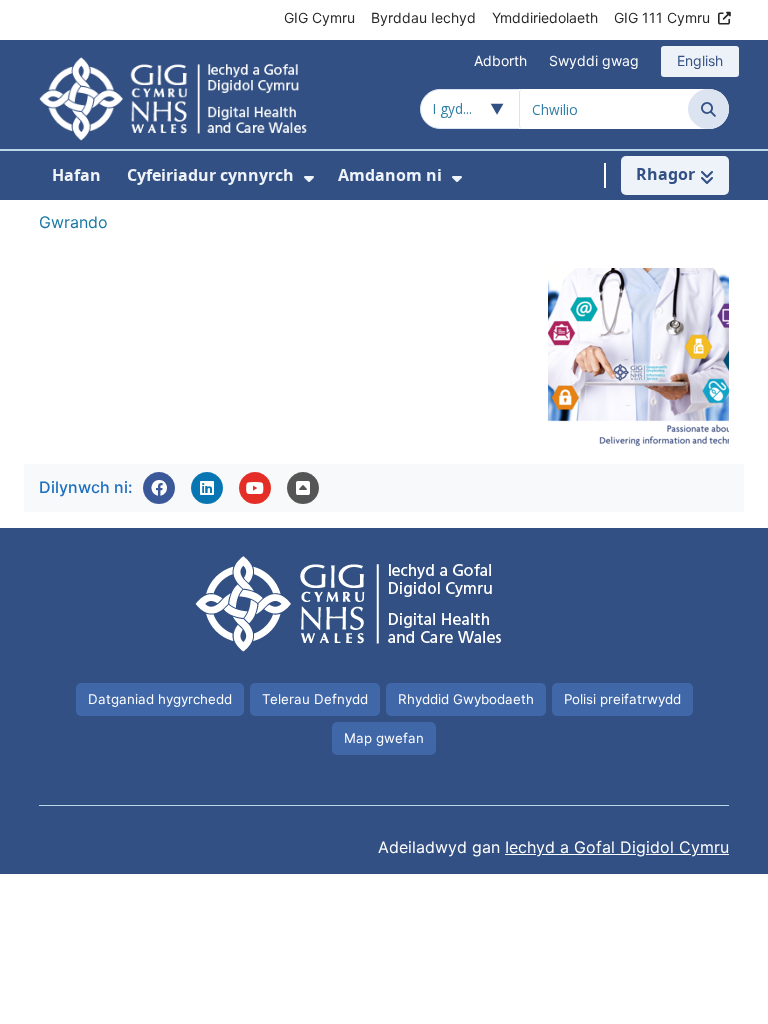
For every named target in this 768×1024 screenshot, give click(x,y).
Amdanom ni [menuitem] (390, 175)
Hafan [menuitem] (76, 175)
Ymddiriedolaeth (545, 17)
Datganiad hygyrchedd (160, 699)
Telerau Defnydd (315, 699)
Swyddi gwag (594, 60)
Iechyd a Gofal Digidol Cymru (617, 847)
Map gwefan (384, 738)
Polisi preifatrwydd (622, 699)
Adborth (500, 60)
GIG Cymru (319, 17)
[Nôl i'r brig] (303, 488)
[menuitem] (309, 178)
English (700, 60)
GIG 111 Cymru (662, 17)
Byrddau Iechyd (423, 17)
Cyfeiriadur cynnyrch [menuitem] (210, 175)
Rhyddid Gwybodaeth (466, 699)
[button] (159, 488)
